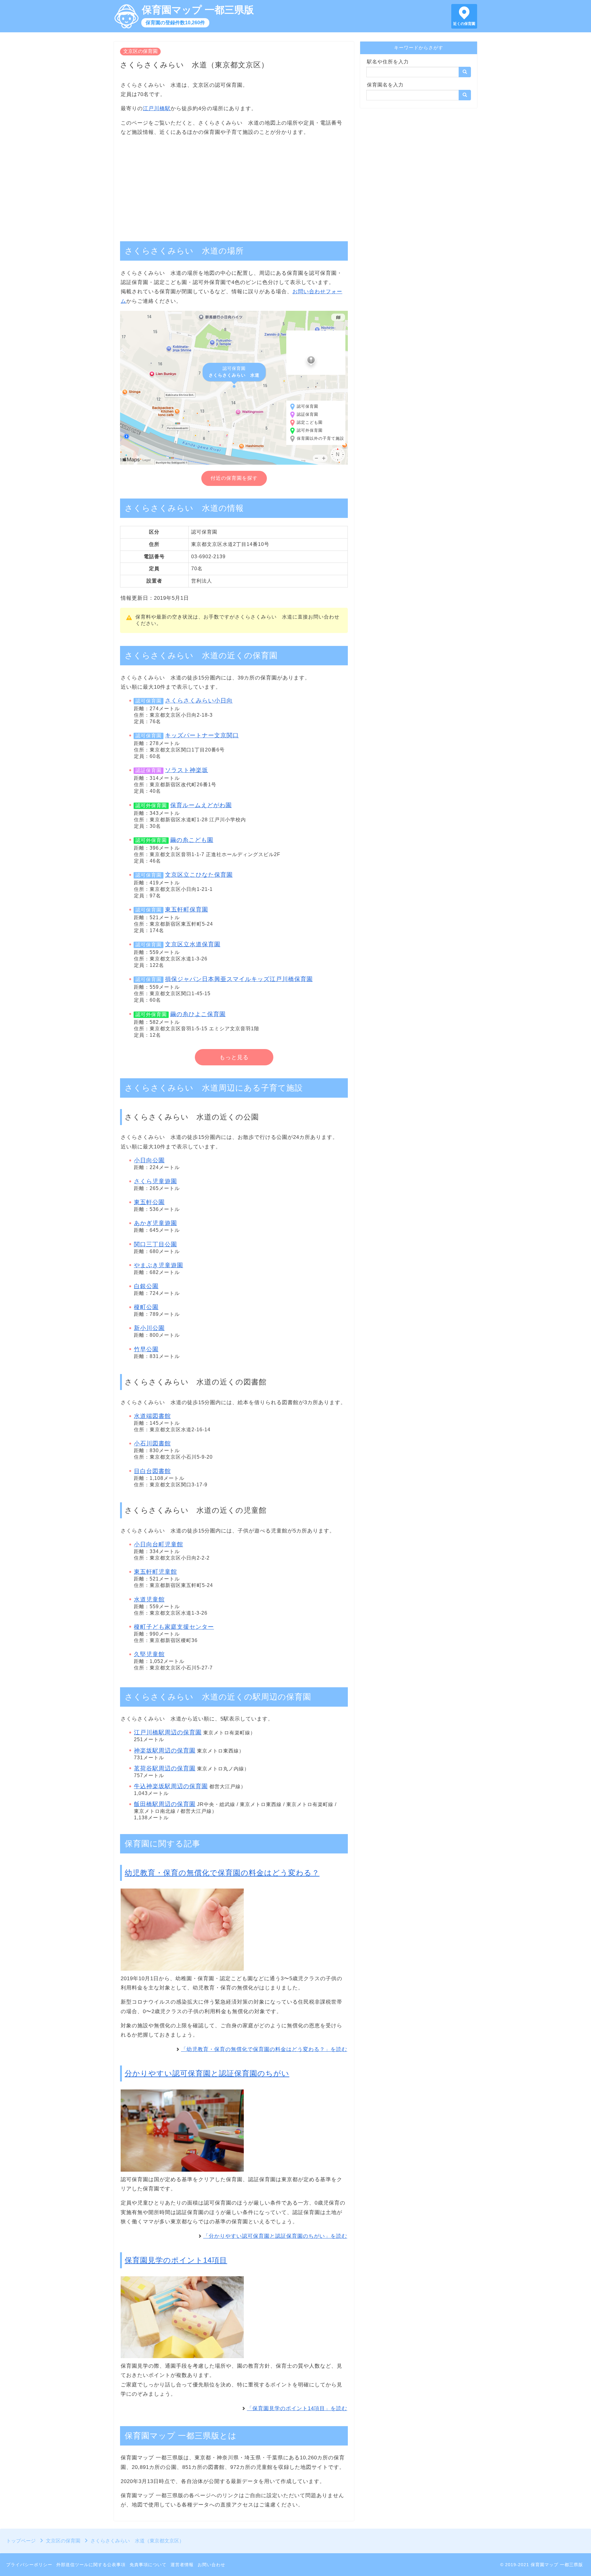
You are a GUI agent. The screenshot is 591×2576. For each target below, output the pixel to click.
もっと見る (234, 1057)
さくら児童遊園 (155, 1181)
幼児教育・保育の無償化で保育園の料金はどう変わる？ (222, 1873)
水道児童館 (149, 1599)
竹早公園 (146, 1349)
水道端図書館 (152, 1416)
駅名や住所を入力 (388, 62)
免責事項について (148, 2565)
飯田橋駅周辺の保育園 (165, 1804)
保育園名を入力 (385, 85)
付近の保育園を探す (234, 478)
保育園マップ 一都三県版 (198, 10)
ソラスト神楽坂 (187, 770)
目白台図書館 (152, 1471)
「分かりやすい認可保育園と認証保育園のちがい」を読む (275, 2236)
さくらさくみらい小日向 (199, 701)
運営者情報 (182, 2565)
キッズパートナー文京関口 (202, 735)
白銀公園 (146, 1286)
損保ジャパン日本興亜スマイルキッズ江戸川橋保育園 (239, 979)
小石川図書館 (152, 1443)
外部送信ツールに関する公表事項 (91, 2565)
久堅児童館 (149, 1654)
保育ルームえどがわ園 (201, 805)
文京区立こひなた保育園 (199, 875)
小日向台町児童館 (159, 1544)
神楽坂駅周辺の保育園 (165, 1751)
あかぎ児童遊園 (155, 1223)
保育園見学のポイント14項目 (176, 2260)
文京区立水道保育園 (193, 944)
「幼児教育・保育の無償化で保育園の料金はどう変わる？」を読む (264, 2049)
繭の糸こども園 (192, 840)
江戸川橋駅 (157, 108)
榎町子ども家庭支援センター (174, 1627)
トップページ (21, 2541)
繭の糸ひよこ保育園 (198, 1014)
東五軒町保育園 (187, 909)
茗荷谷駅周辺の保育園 (165, 1768)
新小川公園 (149, 1328)
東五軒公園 (149, 1202)
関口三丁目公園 (155, 1244)
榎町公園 (146, 1307)
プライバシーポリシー (29, 2565)
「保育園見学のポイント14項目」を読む (297, 2408)
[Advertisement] (234, 186)
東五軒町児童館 (155, 1572)
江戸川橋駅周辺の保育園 (168, 1732)
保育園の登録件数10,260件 (175, 23)
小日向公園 (149, 1160)
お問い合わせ (211, 2565)
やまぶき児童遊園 (159, 1265)
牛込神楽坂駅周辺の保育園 (171, 1786)
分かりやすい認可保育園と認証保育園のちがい (207, 2073)
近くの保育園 (464, 24)
